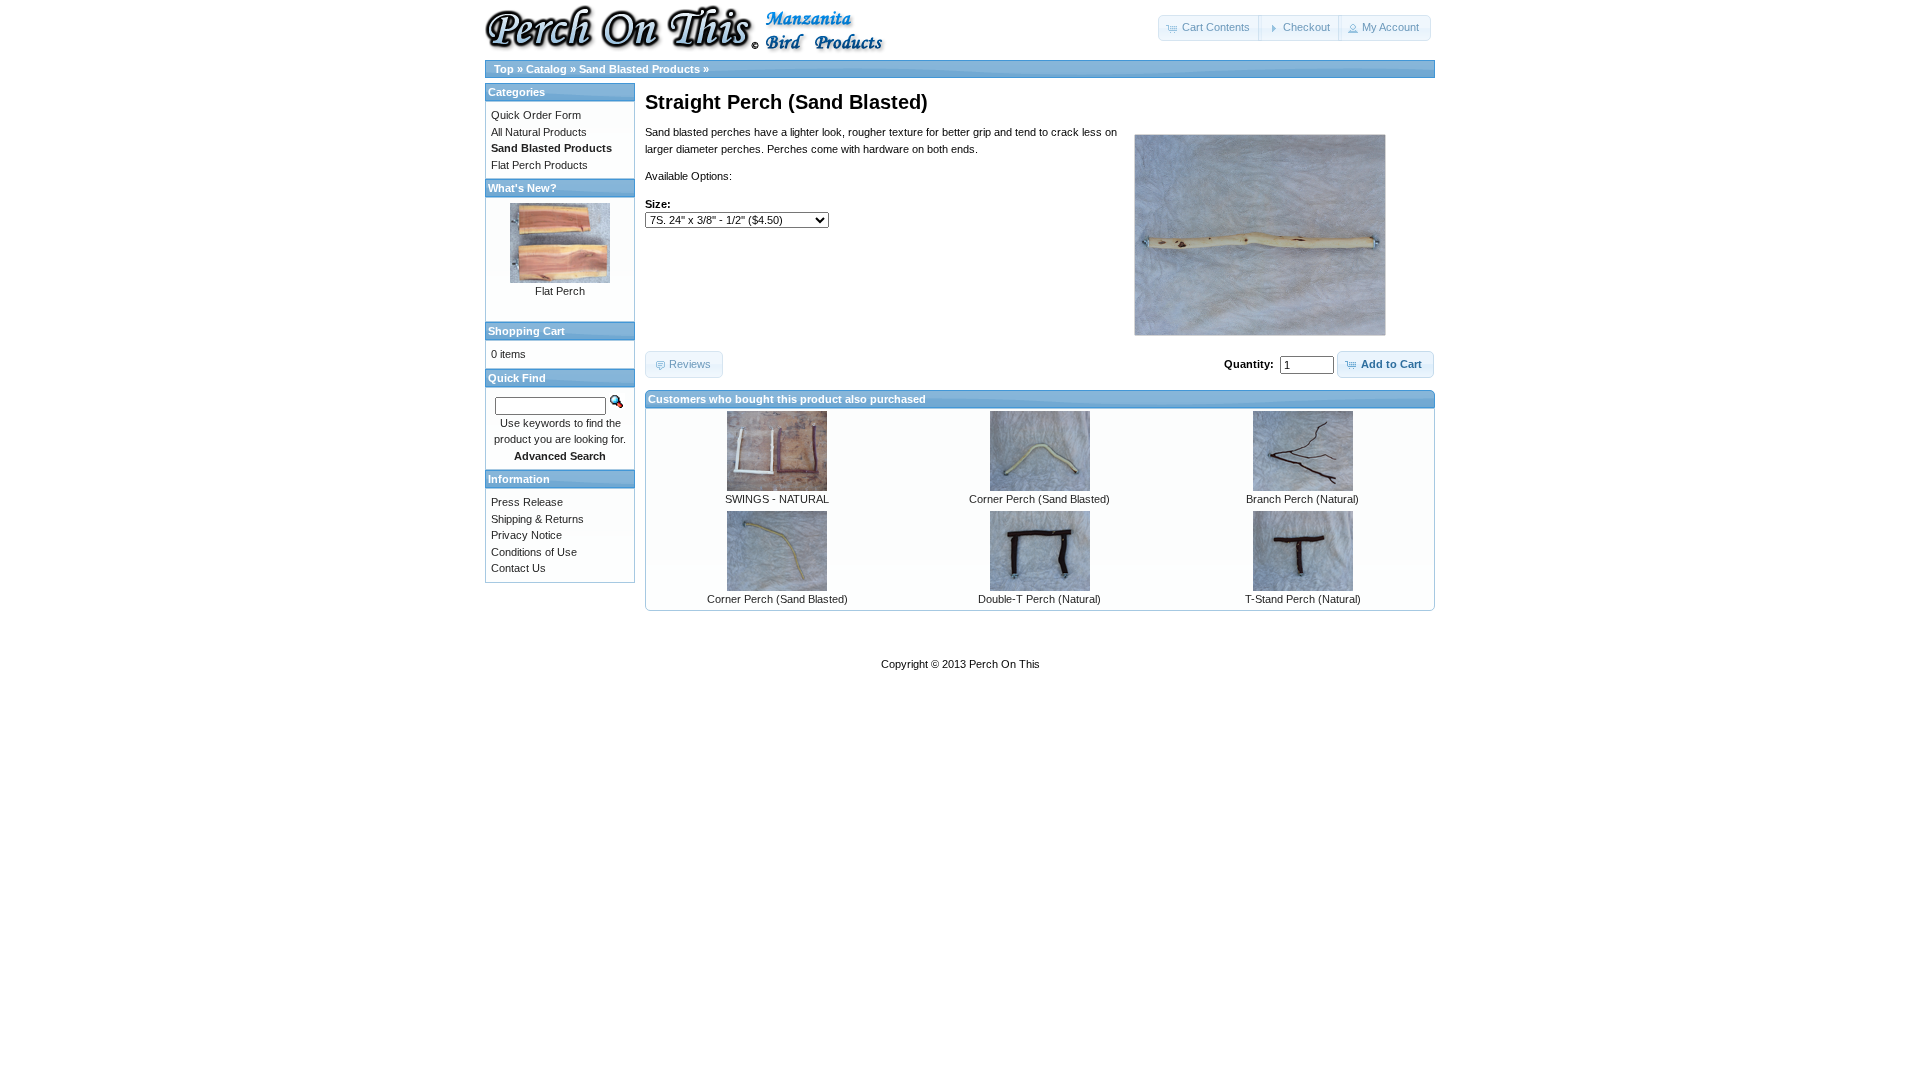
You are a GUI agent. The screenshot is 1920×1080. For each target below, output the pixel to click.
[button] (1210, 28)
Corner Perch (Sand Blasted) (1039, 499)
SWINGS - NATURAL (777, 499)
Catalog (546, 69)
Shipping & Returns (537, 519)
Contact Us (518, 568)
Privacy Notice (526, 535)
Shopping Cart (526, 331)
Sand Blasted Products (639, 69)
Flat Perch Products (539, 165)
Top (504, 69)
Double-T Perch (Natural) (1039, 599)
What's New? (522, 188)
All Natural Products (539, 132)
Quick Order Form (536, 115)
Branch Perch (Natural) (1302, 499)
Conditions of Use (534, 552)
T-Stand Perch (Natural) (1303, 599)
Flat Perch (560, 291)
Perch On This (1004, 664)
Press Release (527, 502)
